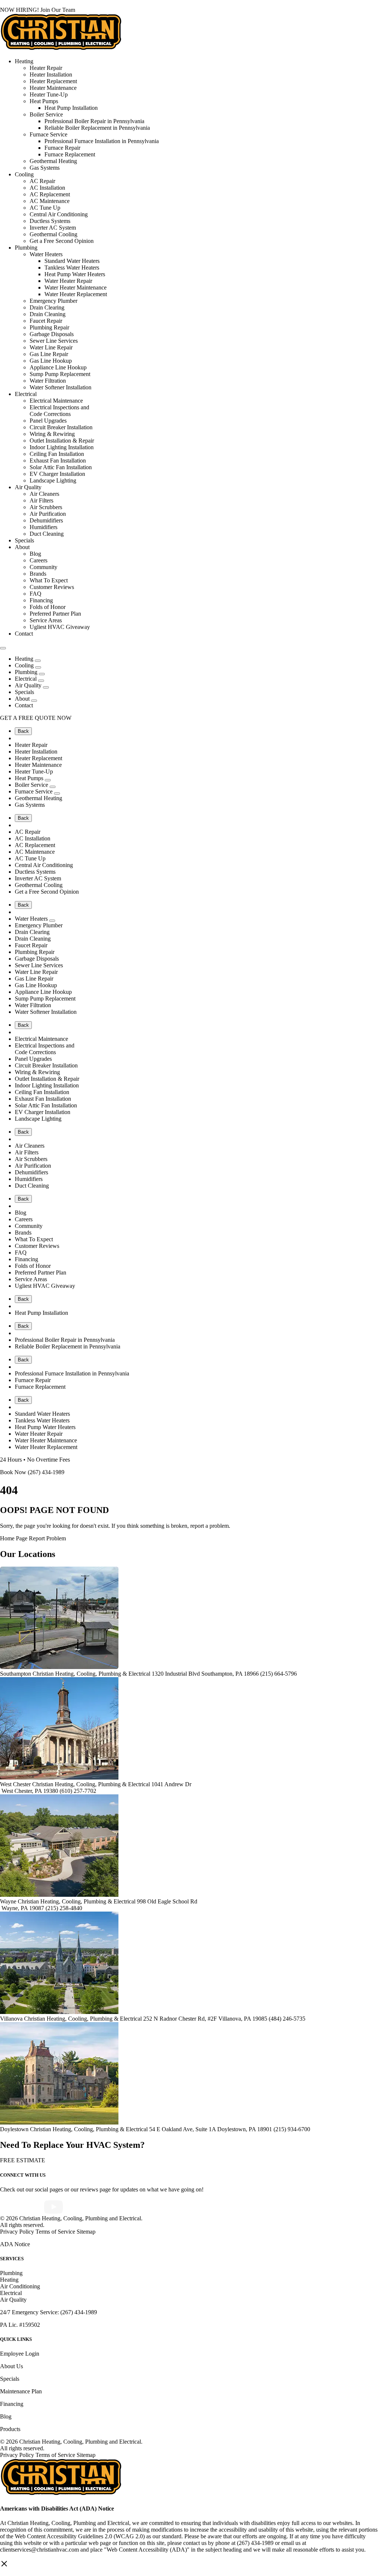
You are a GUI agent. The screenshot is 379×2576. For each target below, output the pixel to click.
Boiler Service (46, 114)
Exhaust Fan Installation (58, 461)
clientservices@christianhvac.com (39, 2550)
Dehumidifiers (46, 520)
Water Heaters (46, 254)
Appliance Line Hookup (58, 367)
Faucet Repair (46, 321)
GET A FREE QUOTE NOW (36, 718)
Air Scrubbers (46, 507)
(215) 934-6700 (292, 2129)
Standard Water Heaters (72, 261)
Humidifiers (43, 527)
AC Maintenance (50, 201)
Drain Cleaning (48, 314)
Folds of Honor (48, 607)
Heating (24, 61)
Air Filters (41, 500)
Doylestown (14, 2129)
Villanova (11, 2019)
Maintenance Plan (21, 2391)
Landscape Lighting (53, 480)
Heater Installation (51, 75)
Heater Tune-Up (49, 94)
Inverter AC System (53, 228)
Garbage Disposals (52, 334)
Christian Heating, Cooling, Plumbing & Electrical (92, 1674)
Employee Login (20, 2354)
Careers (38, 560)
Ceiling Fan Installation (57, 454)
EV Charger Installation (57, 474)
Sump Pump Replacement (60, 374)
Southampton (16, 1674)
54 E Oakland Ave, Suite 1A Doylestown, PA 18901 (211, 2129)
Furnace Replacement (70, 154)
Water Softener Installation (61, 387)
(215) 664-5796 (279, 1674)
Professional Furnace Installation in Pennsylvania (102, 141)
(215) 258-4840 (64, 1908)
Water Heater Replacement (76, 294)
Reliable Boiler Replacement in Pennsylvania (97, 128)
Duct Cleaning (47, 534)
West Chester (15, 1784)
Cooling (24, 174)
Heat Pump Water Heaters (75, 274)
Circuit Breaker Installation (61, 427)
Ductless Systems (50, 221)
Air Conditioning (20, 2286)
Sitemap (86, 2232)
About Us (11, 2366)
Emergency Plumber (53, 301)
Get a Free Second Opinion (62, 241)
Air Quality (28, 487)
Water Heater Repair (68, 281)
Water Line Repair (51, 347)
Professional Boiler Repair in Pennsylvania (94, 121)
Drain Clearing (47, 307)
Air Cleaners (44, 494)
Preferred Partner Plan (55, 614)
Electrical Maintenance (56, 401)
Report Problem (47, 1538)
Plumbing (26, 248)
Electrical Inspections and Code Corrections (59, 411)
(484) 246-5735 (287, 2019)
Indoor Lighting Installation (62, 447)
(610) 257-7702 (78, 1791)
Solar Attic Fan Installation (61, 467)
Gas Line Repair (49, 354)
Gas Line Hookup (51, 361)
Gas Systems (45, 168)
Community (43, 567)
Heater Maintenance (53, 88)
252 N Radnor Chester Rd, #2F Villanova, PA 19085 (206, 2019)
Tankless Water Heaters (72, 268)
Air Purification (48, 514)
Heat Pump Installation (71, 108)
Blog (35, 554)
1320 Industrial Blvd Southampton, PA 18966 (206, 1674)
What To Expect (49, 580)
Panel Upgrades (48, 421)
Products (10, 2429)
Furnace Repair (62, 148)
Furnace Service (48, 134)
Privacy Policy (17, 2232)
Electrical (26, 394)
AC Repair (42, 181)
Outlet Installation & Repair (62, 441)
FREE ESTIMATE (23, 2160)
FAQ (36, 594)
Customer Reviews (52, 587)
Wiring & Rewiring (52, 434)
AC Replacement (50, 194)
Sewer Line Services (54, 341)
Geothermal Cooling (53, 234)
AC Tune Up (45, 208)
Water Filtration (48, 381)
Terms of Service (56, 2232)
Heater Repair (46, 68)
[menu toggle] (3, 648)
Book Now (13, 1472)
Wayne (8, 1901)
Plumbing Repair (49, 327)
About (22, 547)
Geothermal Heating (53, 161)
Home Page (14, 1538)
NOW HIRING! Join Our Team (38, 10)
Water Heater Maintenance (76, 287)
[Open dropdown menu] (38, 661)
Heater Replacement (53, 81)
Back (23, 731)
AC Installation (47, 188)
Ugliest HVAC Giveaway (60, 627)
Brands (38, 574)
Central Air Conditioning (59, 214)
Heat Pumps (44, 101)
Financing (41, 600)
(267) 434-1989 (45, 1472)
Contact (24, 634)
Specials (24, 540)
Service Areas (46, 620)
